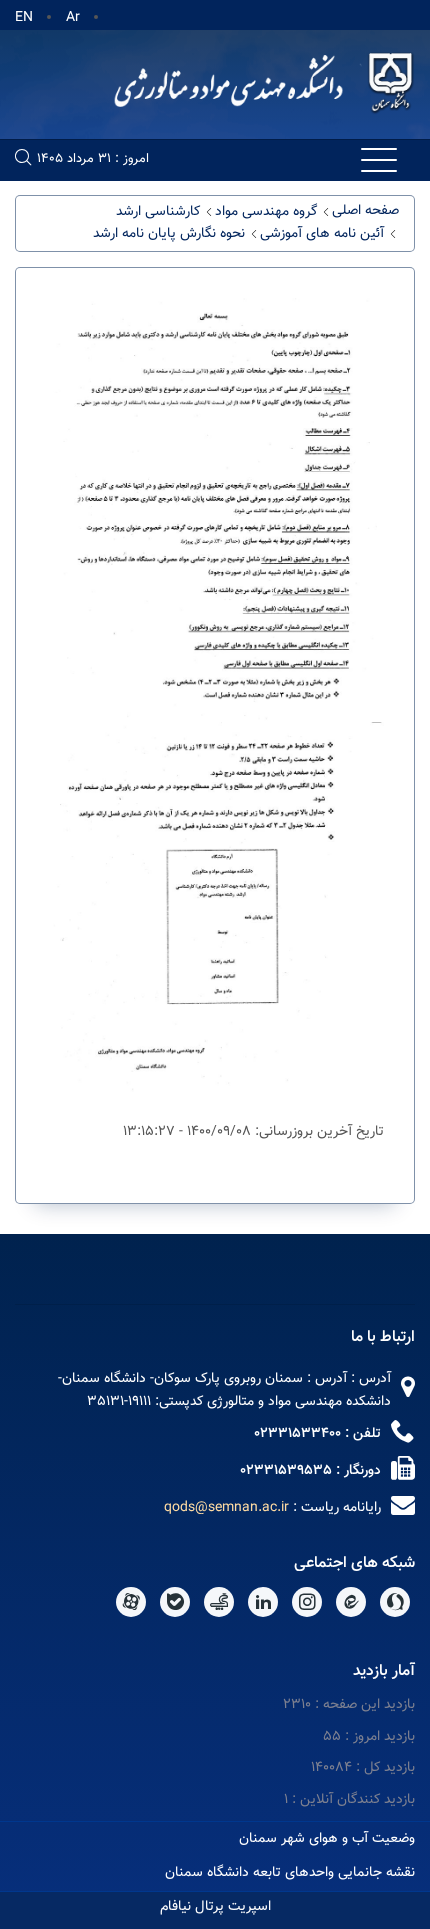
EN (24, 18)
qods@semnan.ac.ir (226, 1508)
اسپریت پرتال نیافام (215, 1907)
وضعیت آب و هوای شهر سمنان (327, 1839)
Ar (73, 18)
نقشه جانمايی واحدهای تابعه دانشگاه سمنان (290, 1873)
